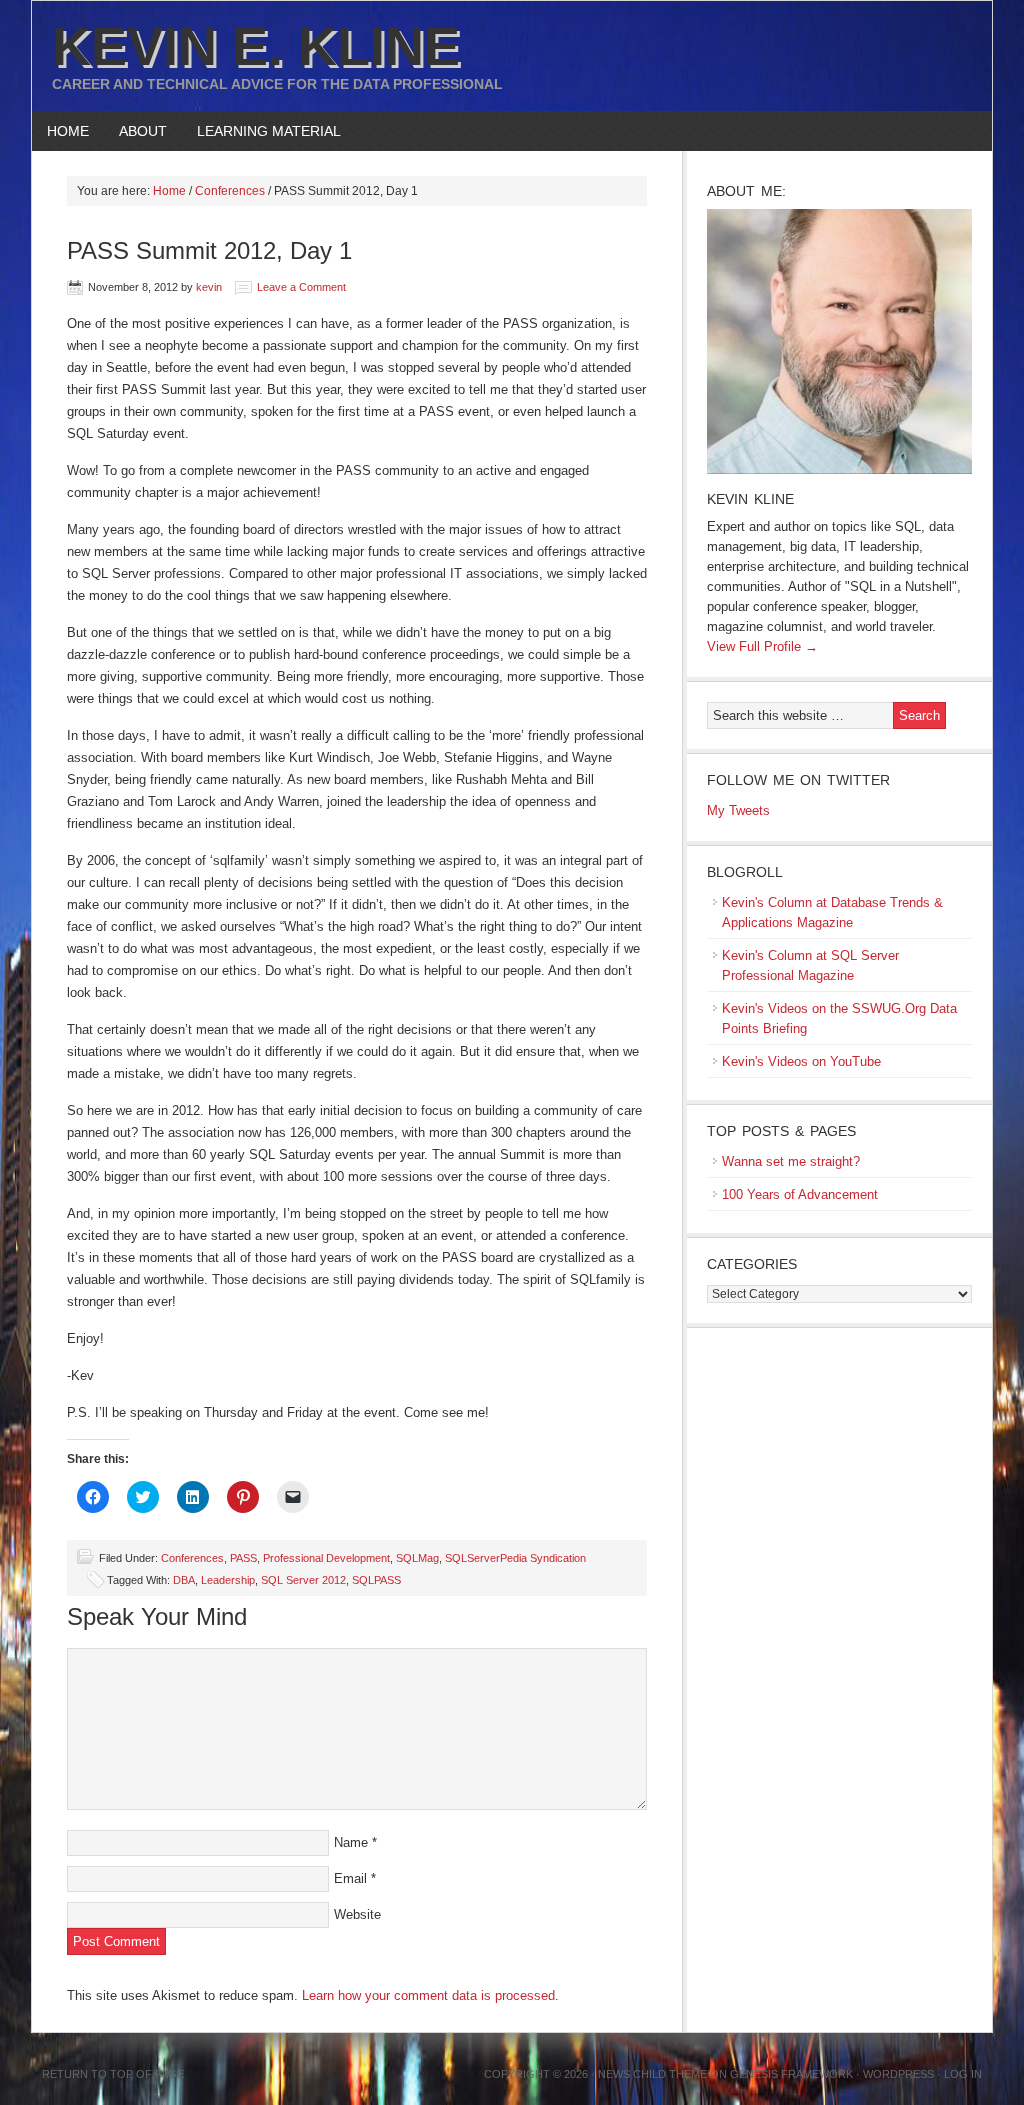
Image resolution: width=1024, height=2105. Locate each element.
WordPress (898, 2074)
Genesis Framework (791, 2074)
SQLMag (417, 1558)
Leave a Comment (301, 287)
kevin (209, 287)
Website (357, 1914)
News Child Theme (652, 2074)
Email (350, 1878)
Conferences (192, 1558)
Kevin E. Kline (256, 46)
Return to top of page (113, 2074)
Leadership (228, 1580)
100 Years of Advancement (800, 1194)
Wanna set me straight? (791, 1161)
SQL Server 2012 (303, 1580)
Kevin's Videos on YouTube (801, 1061)
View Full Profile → (762, 646)
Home (68, 131)
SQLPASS (376, 1580)
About (135, 131)
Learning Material (261, 131)
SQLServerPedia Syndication (515, 1558)
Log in (963, 2074)
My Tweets (738, 810)
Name (351, 1842)
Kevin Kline (750, 499)
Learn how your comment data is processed (428, 1995)
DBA (184, 1580)
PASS (243, 1558)
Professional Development (326, 1558)
